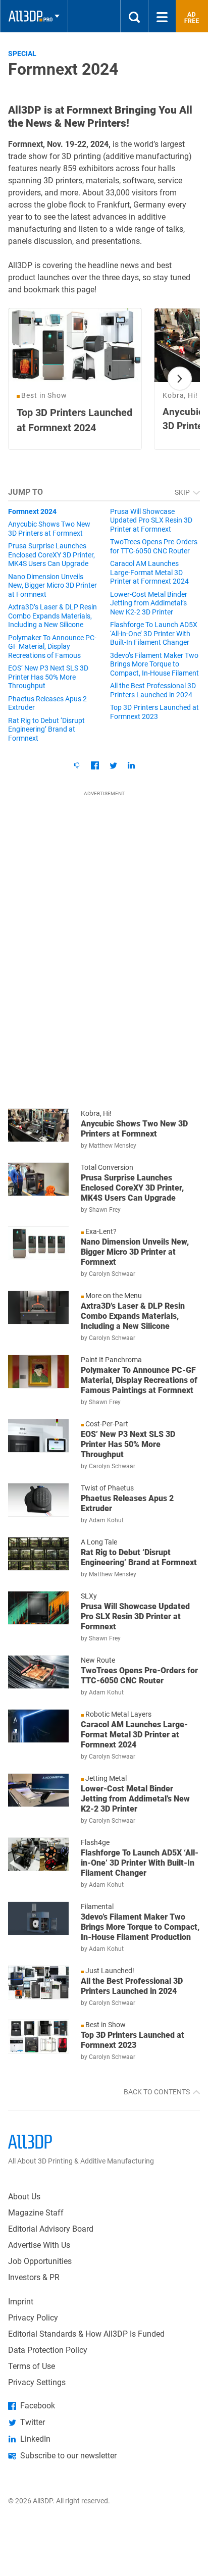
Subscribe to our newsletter (68, 2456)
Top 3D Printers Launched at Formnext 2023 (154, 712)
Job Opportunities (40, 2261)
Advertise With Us (39, 2245)
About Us (24, 2197)
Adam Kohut (106, 1520)
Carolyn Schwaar (112, 1274)
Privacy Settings (37, 2382)
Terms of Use (32, 2366)
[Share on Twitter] (113, 765)
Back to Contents (158, 2092)
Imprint (21, 2302)
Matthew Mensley (113, 1146)
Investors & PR (34, 2277)
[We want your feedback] (77, 765)
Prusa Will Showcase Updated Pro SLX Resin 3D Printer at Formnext (151, 520)
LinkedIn (35, 2439)
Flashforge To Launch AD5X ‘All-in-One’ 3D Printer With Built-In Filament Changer (154, 633)
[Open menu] (162, 16)
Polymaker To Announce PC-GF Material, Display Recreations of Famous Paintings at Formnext (52, 647)
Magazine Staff (36, 2213)
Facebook (38, 2406)
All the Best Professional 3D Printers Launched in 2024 (153, 690)
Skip (183, 492)
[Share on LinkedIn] (131, 765)
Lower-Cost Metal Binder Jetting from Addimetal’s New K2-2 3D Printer (149, 603)
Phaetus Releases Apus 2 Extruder (47, 703)
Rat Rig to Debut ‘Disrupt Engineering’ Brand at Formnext (46, 729)
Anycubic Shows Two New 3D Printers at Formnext (49, 529)
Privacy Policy (33, 2318)
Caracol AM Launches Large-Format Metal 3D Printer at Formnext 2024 (149, 572)
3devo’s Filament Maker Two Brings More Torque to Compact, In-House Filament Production (154, 665)
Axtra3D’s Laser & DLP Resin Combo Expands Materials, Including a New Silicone (53, 616)
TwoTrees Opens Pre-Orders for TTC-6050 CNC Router (154, 546)
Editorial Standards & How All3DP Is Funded (86, 2334)
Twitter (33, 2422)
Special (22, 54)
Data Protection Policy (48, 2350)
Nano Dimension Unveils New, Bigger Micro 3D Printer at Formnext (53, 585)
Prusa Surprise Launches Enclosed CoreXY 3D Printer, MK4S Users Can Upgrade (51, 555)
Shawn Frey (105, 1210)
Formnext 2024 (32, 511)
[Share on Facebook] (95, 765)
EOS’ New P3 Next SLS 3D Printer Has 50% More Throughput (48, 677)
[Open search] (134, 16)
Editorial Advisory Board (51, 2229)
